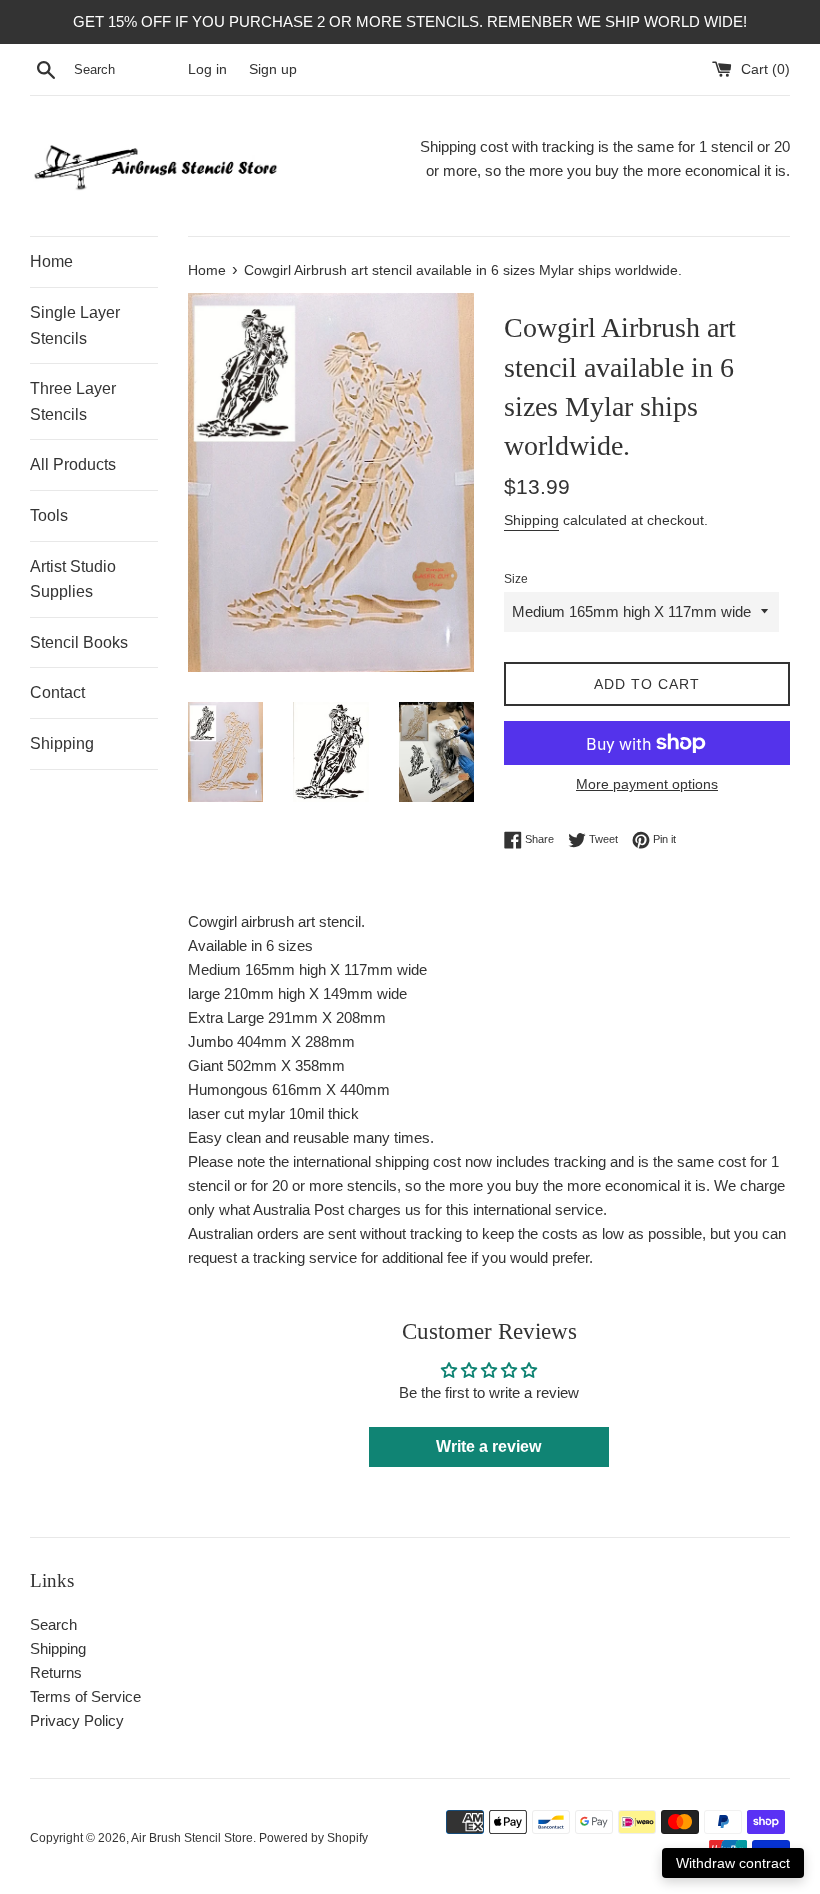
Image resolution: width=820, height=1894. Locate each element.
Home (51, 261)
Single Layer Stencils (75, 325)
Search (53, 1624)
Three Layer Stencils (73, 401)
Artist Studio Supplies (73, 579)
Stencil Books (79, 642)
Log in (207, 69)
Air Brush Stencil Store (192, 1838)
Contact (57, 692)
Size (516, 579)
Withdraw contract (733, 1863)
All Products (73, 464)
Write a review (488, 1446)
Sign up (273, 69)
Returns (56, 1672)
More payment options (647, 784)
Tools (49, 515)
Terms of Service (85, 1696)
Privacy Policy (77, 1720)
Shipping (62, 743)
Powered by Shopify (313, 1838)
